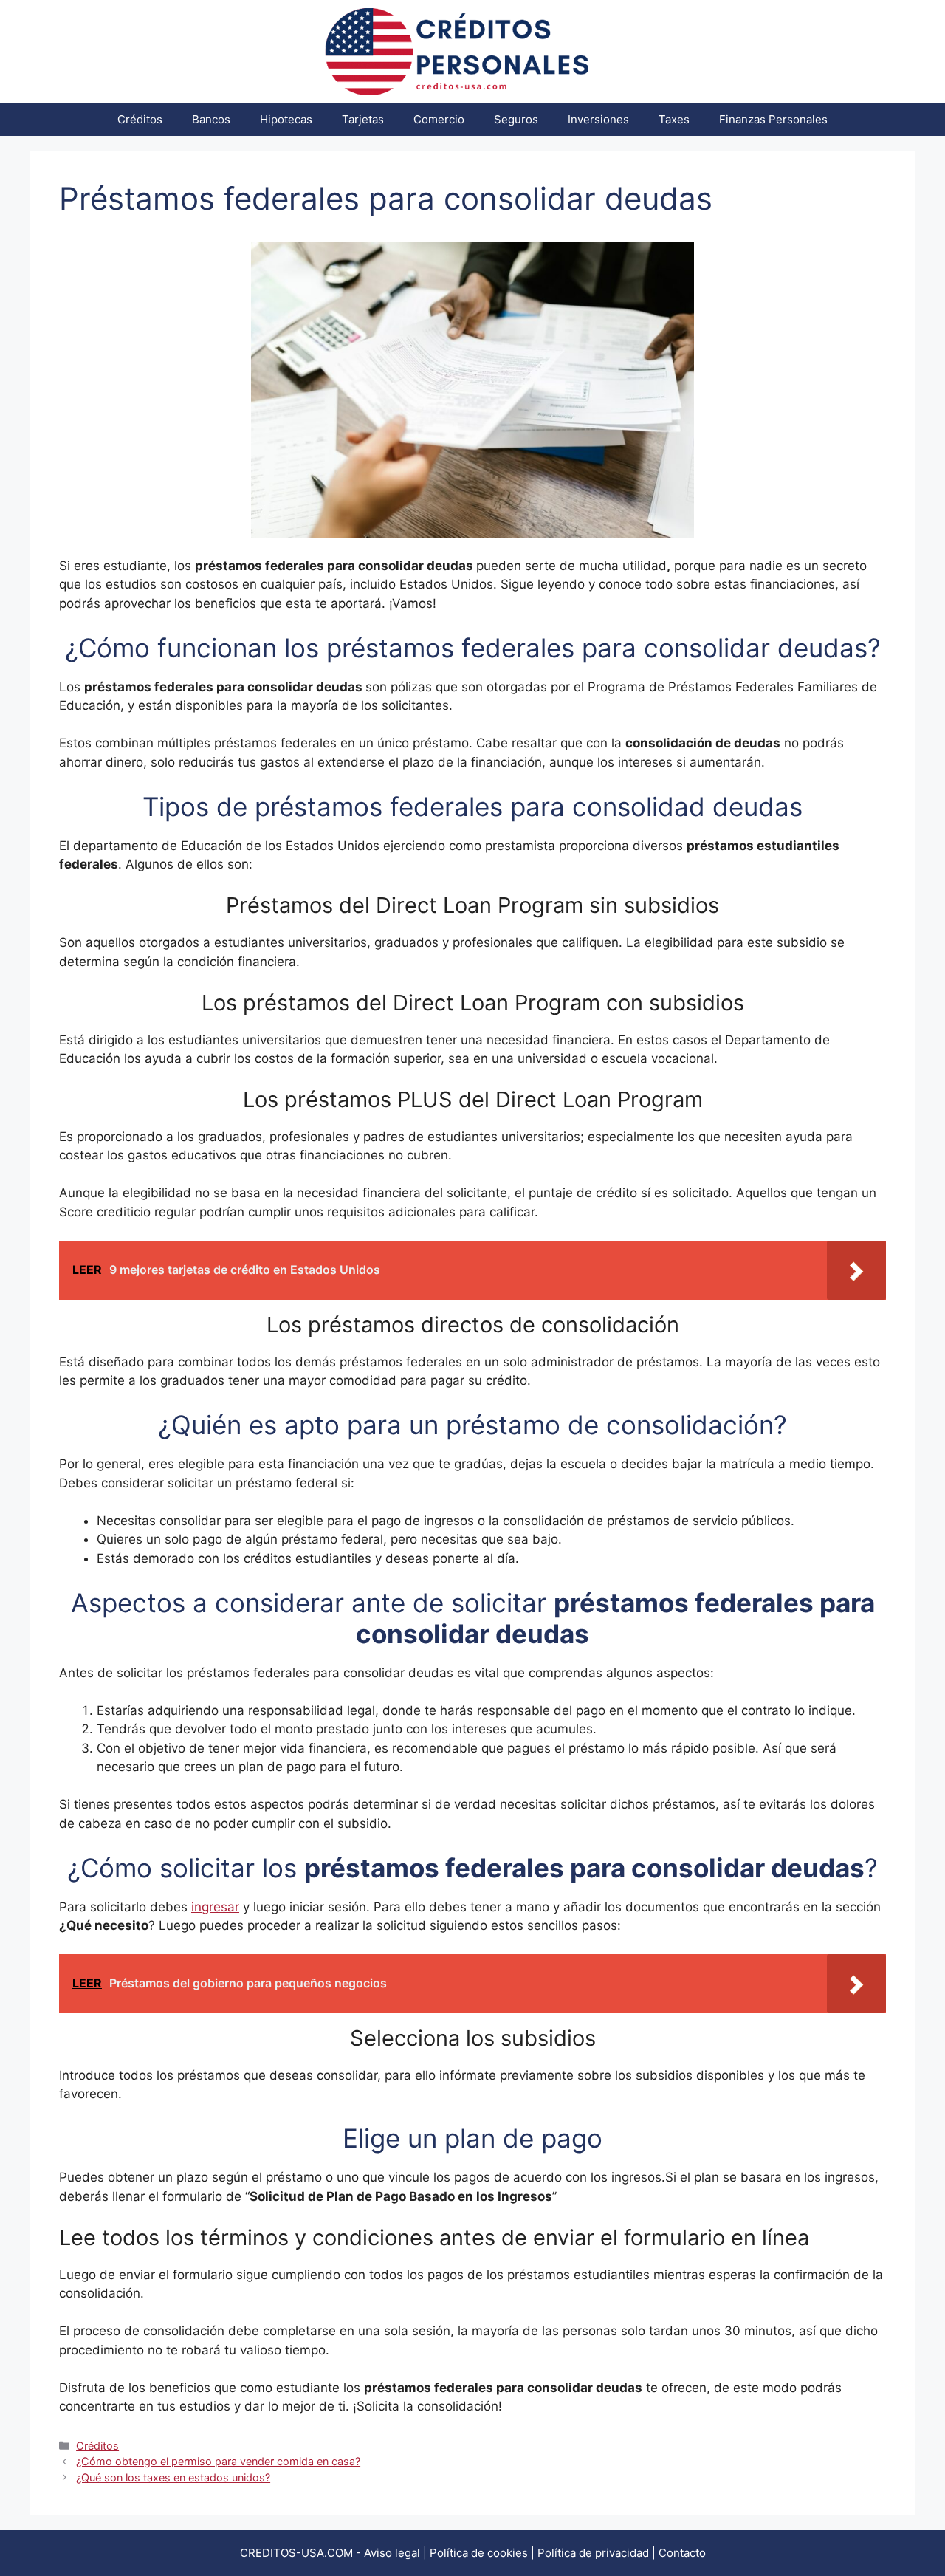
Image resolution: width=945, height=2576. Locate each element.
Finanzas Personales (773, 119)
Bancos (211, 119)
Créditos (140, 119)
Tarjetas (363, 119)
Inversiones (598, 119)
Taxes (674, 119)
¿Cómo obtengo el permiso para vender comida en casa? (218, 2461)
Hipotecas (286, 119)
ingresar (215, 1907)
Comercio (439, 119)
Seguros (516, 119)
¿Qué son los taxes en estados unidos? (173, 2477)
